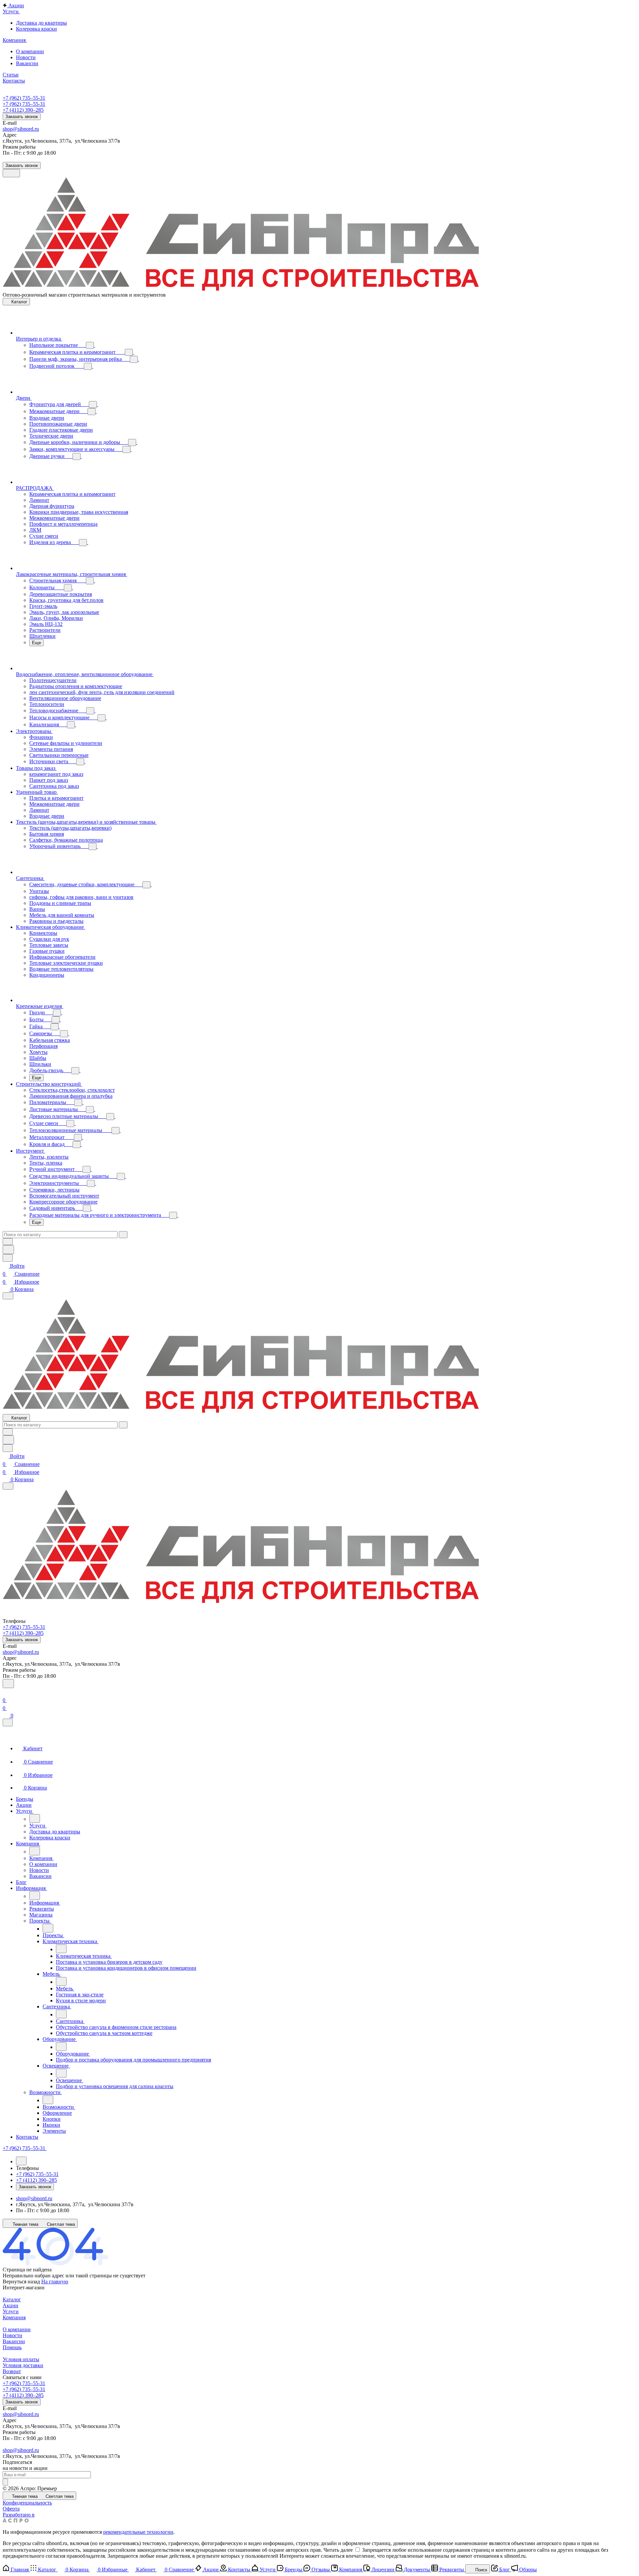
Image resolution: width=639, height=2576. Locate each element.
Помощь (12, 2347)
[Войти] (6, 1692)
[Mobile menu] (8, 1486)
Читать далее (338, 2550)
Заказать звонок (22, 117)
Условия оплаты (21, 2359)
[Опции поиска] (8, 1242)
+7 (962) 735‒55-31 (24, 98)
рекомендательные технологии (138, 2532)
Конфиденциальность (27, 2503)
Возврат (12, 2371)
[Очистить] (123, 1235)
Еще (36, 643)
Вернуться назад (21, 2282)
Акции (10, 2305)
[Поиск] (8, 1684)
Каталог (12, 2299)
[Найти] (8, 1250)
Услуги (11, 2311)
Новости (12, 2335)
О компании (17, 2329)
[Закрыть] (8, 1722)
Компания (14, 2317)
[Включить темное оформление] (11, 173)
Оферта (11, 2509)
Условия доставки (23, 2365)
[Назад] (35, 1818)
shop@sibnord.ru (21, 129)
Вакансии (14, 2341)
